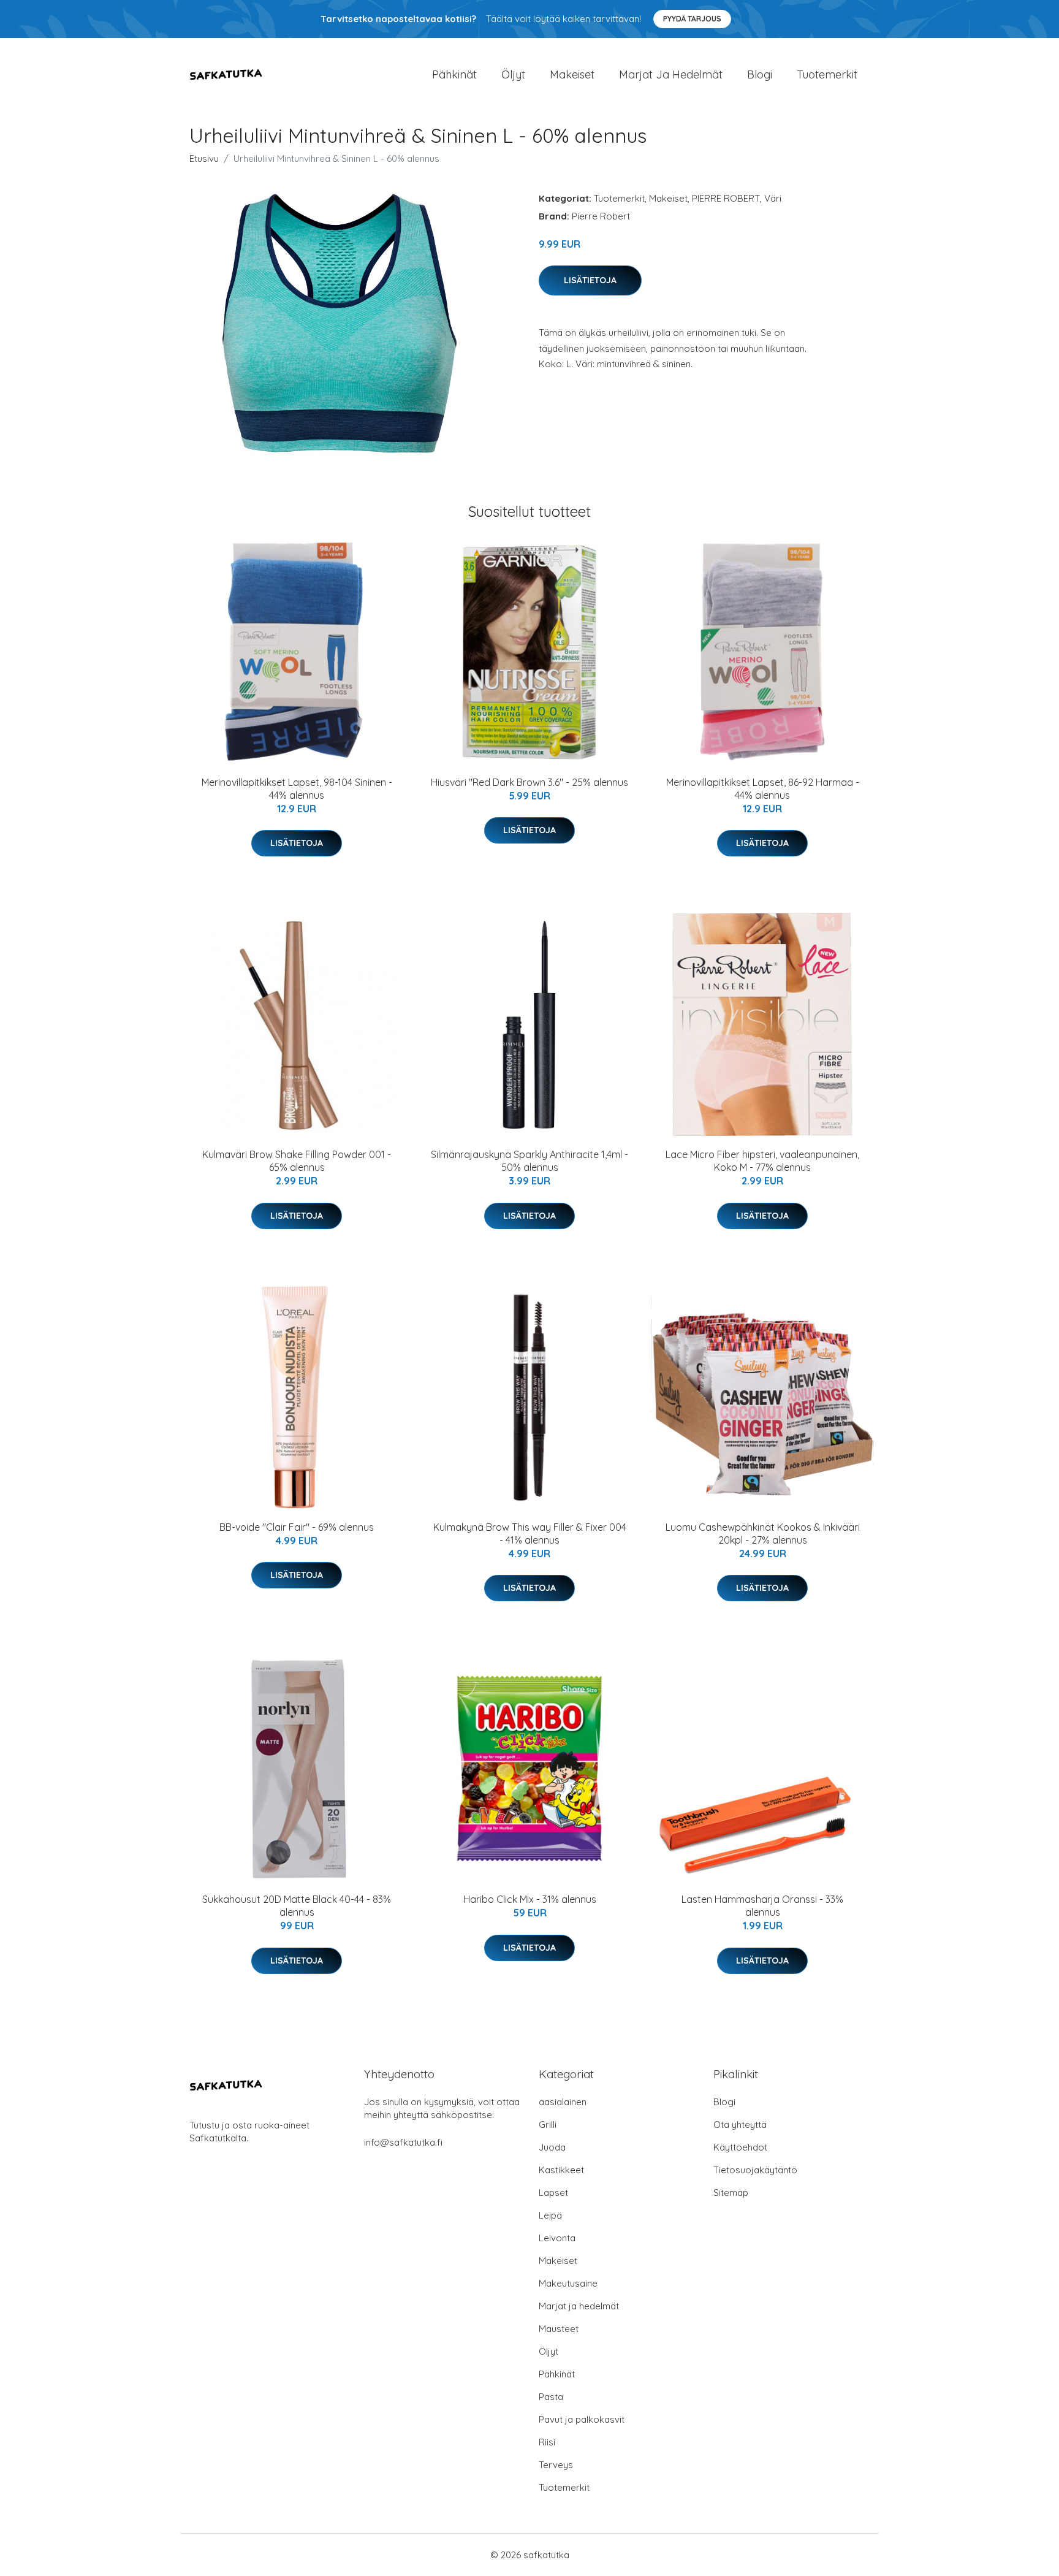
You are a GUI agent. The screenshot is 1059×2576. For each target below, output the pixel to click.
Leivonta (557, 2238)
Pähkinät (454, 74)
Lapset (553, 2193)
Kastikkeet (561, 2170)
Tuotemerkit (827, 74)
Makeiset (572, 74)
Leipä (550, 2215)
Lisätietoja (590, 280)
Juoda (552, 2147)
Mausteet (559, 2329)
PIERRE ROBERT (726, 198)
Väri (773, 198)
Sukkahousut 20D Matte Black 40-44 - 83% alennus (297, 1906)
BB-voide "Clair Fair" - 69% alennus (297, 1527)
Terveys (556, 2465)
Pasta (551, 2397)
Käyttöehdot (740, 2147)
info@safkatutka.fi (403, 2142)
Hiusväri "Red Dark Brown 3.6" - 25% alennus (529, 782)
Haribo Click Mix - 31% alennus (530, 1899)
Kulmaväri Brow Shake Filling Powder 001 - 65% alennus (297, 1161)
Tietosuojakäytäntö (755, 2170)
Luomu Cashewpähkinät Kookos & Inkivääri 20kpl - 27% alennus (763, 1534)
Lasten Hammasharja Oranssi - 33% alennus (762, 1906)
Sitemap (731, 2193)
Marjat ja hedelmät (671, 74)
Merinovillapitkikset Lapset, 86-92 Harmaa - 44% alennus (763, 789)
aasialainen (563, 2102)
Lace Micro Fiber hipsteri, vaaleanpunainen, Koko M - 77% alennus (762, 1161)
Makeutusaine (568, 2283)
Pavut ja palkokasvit (582, 2419)
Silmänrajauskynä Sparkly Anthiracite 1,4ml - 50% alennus (529, 1161)
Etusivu (204, 158)
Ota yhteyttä (740, 2124)
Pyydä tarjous (692, 19)
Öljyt (513, 74)
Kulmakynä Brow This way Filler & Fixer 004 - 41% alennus (530, 1534)
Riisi (547, 2442)
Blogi (760, 74)
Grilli (548, 2124)
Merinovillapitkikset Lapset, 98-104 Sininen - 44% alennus (297, 789)
